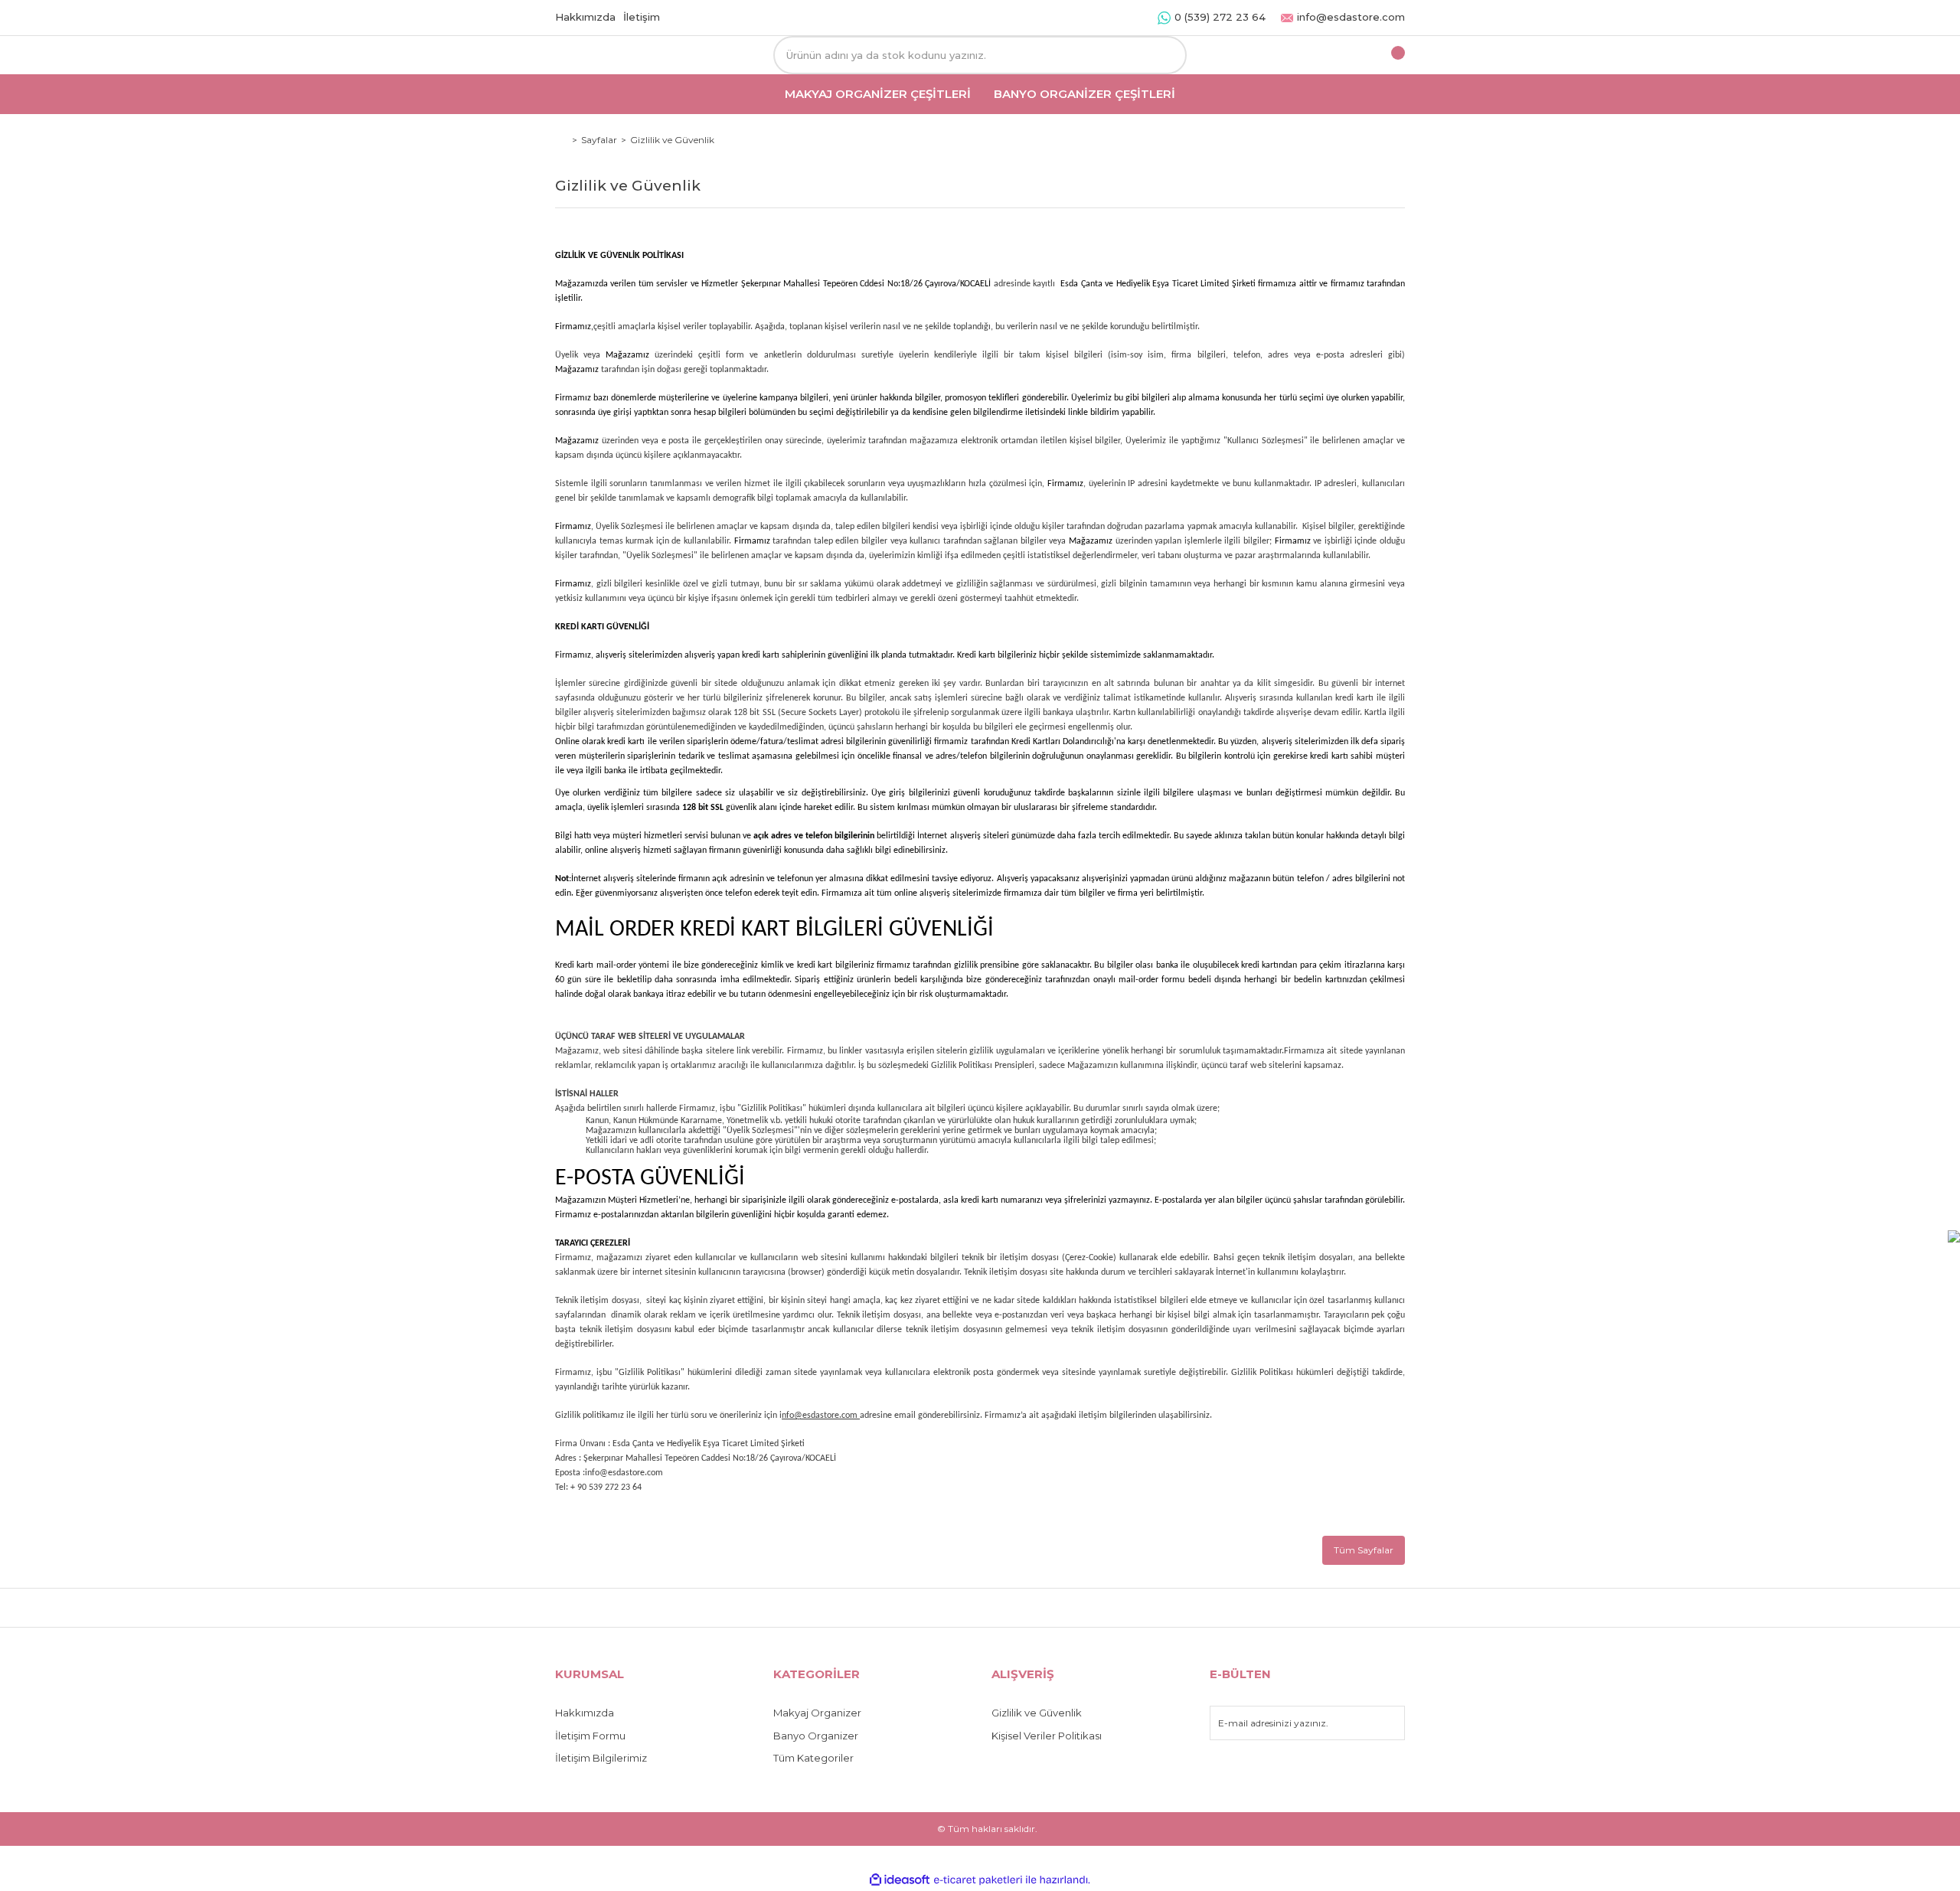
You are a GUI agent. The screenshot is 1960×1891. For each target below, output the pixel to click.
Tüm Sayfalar (1364, 1550)
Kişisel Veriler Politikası (1047, 1736)
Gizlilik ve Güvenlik (1037, 1713)
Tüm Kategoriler (813, 1758)
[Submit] (1386, 1723)
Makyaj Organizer (817, 1713)
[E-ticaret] (978, 1880)
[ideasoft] (900, 1880)
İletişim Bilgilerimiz (601, 1758)
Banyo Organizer (816, 1736)
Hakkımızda (585, 17)
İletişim (642, 17)
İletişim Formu (590, 1736)
